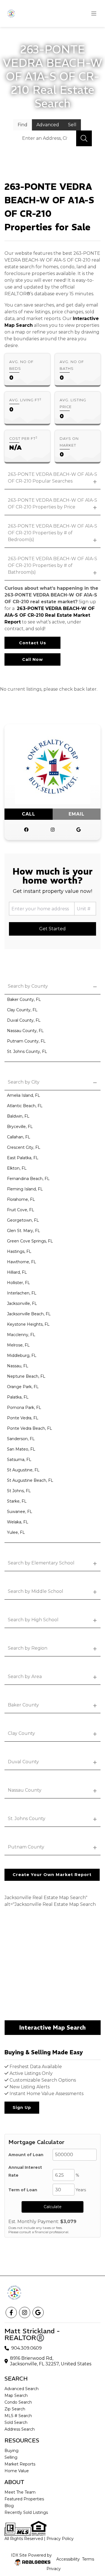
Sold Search (16, 2422)
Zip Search (15, 2409)
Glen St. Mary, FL (24, 1231)
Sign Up (22, 2107)
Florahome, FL (21, 1199)
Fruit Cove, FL (21, 1210)
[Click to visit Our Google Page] (79, 830)
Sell (72, 125)
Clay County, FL (22, 1010)
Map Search (16, 2395)
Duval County (23, 1762)
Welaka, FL (18, 1522)
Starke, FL (17, 1501)
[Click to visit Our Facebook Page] (26, 830)
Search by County (28, 986)
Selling (11, 2457)
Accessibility (68, 2559)
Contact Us (33, 643)
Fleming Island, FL (25, 1189)
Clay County (21, 1733)
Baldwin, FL (18, 1116)
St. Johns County (27, 1819)
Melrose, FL (18, 1345)
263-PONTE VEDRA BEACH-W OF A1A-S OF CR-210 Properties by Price (53, 504)
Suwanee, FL (20, 1512)
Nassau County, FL (25, 1031)
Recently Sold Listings (26, 2512)
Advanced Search (22, 2389)
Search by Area (25, 1677)
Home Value (17, 2471)
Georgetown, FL (23, 1220)
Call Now (32, 659)
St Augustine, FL (23, 1470)
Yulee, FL (16, 1532)
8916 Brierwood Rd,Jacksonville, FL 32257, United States (51, 2361)
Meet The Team (20, 2492)
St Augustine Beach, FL (30, 1480)
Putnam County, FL (26, 1041)
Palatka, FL (18, 1397)
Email (77, 814)
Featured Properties (24, 2499)
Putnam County (26, 1847)
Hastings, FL (19, 1251)
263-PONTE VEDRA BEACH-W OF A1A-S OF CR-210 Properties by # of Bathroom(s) (53, 565)
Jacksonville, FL (22, 1303)
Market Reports (20, 2464)
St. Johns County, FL (27, 1051)
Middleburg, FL (22, 1355)
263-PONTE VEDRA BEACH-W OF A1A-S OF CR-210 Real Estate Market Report (50, 615)
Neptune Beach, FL (26, 1376)
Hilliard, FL (17, 1272)
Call (29, 814)
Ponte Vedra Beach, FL (30, 1428)
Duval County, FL (24, 1020)
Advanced (48, 125)
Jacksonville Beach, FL (29, 1314)
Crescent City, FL (24, 1147)
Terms (88, 2559)
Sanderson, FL (21, 1439)
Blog (9, 2506)
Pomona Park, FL (24, 1408)
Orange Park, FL (23, 1387)
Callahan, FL (19, 1137)
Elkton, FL (17, 1168)
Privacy (54, 2569)
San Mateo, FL (21, 1449)
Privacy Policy (60, 2539)
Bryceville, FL (20, 1127)
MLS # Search (18, 2416)
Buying (11, 2451)
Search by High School (33, 1620)
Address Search (20, 2429)
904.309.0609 (26, 2348)
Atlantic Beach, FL (25, 1106)
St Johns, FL (19, 1491)
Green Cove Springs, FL (30, 1241)
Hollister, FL (18, 1283)
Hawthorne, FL (22, 1262)
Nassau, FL (18, 1366)
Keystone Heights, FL (28, 1324)
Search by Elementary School (41, 1563)
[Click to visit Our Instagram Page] (53, 830)
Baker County (23, 1705)
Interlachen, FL (22, 1293)
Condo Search (18, 2402)
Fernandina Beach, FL (28, 1179)
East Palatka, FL (23, 1158)
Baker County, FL (24, 999)
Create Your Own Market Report (52, 1875)
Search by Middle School (36, 1591)
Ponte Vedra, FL (23, 1418)
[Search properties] (84, 138)
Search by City (24, 1082)
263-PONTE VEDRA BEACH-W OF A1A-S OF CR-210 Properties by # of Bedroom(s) (53, 533)
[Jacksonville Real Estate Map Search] (53, 1965)
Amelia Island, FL (24, 1095)
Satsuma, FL (19, 1460)
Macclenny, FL (21, 1335)
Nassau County (25, 1790)
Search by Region (28, 1648)
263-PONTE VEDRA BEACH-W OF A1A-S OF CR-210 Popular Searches (53, 478)
